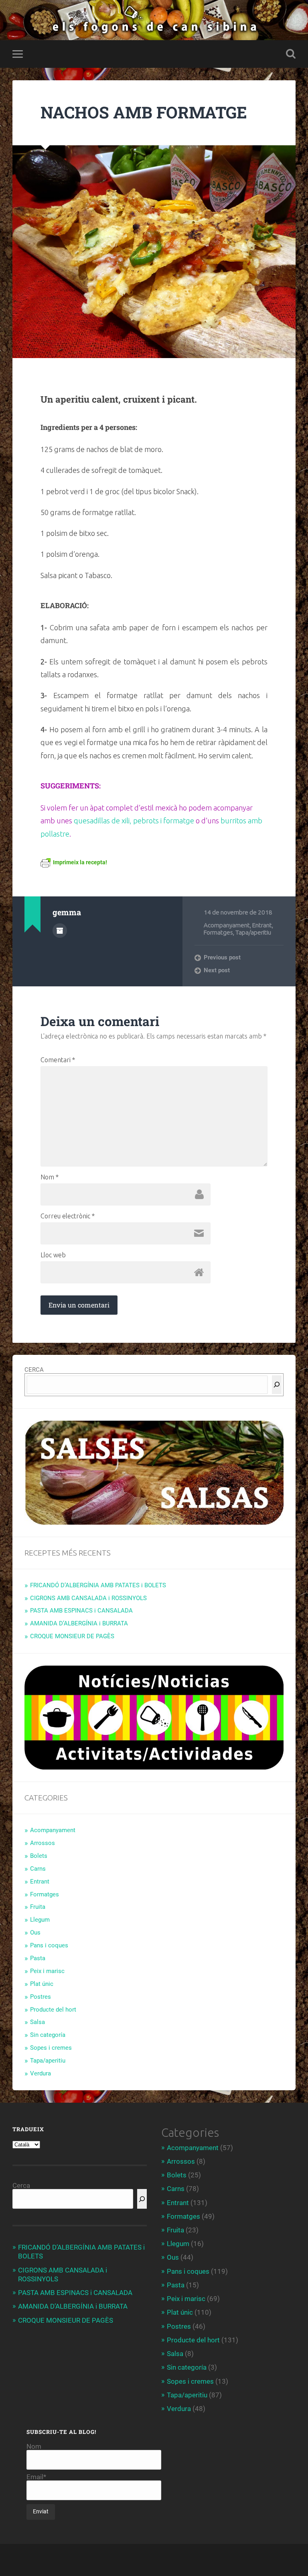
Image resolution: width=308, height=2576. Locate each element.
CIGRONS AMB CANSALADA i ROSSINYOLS (88, 1598)
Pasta (38, 1958)
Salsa (37, 2022)
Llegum (40, 1920)
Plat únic (42, 1984)
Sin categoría (48, 2035)
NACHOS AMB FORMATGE (144, 112)
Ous (35, 1933)
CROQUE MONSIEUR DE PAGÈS (72, 1636)
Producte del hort (53, 2010)
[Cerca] (277, 1385)
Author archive (60, 931)
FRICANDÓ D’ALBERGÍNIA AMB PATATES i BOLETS (98, 1585)
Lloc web (53, 1255)
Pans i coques (49, 1945)
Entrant (262, 925)
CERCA (34, 1370)
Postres (41, 1997)
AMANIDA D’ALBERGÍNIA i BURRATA (79, 1623)
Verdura (41, 2073)
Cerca (21, 2185)
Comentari (58, 1060)
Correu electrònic (68, 1216)
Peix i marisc (47, 1971)
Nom (50, 1177)
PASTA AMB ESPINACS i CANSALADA (81, 1611)
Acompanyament (227, 925)
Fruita (38, 1907)
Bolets (39, 1856)
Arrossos (43, 1843)
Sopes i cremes (51, 2048)
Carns (38, 1869)
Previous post (222, 957)
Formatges (218, 932)
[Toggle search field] (291, 54)
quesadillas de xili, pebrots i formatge (134, 821)
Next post (217, 970)
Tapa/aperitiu (253, 932)
